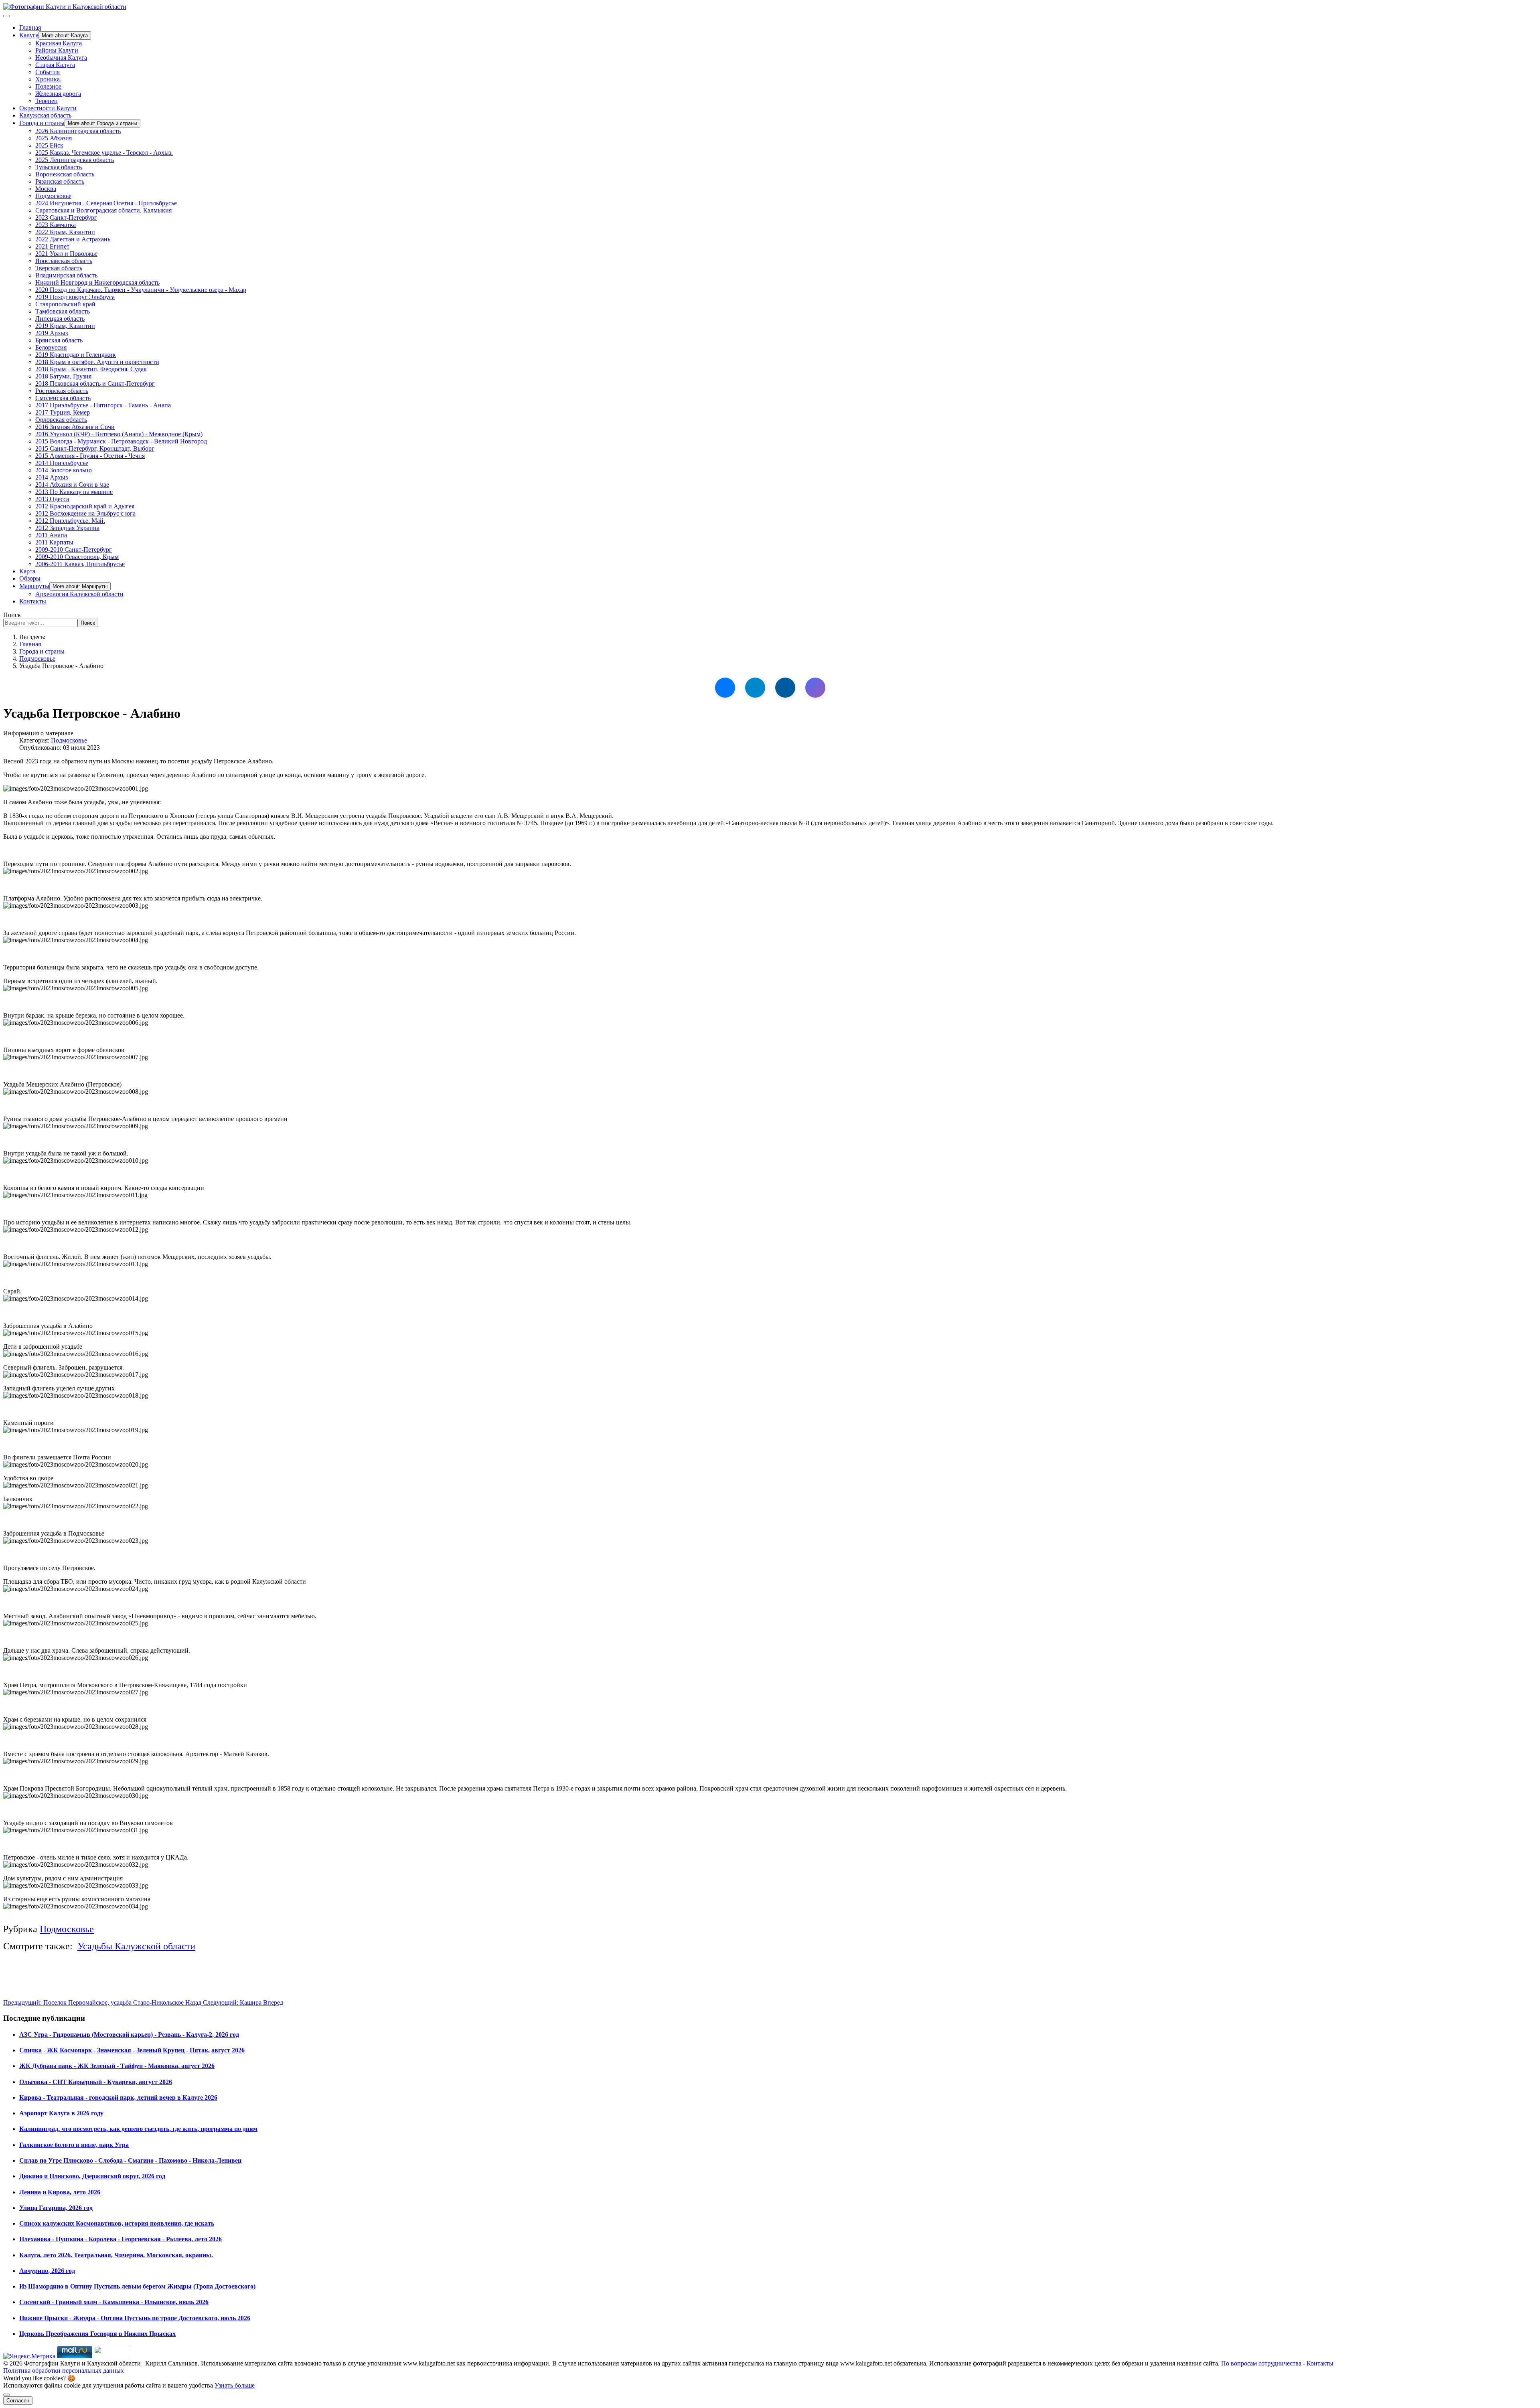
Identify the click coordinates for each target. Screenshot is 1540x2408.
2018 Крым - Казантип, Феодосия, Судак (91, 369)
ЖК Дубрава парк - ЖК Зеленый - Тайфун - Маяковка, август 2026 (117, 2066)
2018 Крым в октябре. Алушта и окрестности (97, 362)
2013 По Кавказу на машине (74, 492)
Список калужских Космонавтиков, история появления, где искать (117, 2223)
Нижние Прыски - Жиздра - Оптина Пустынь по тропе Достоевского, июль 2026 (135, 2318)
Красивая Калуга (59, 43)
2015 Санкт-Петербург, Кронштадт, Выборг (95, 448)
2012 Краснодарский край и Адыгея (85, 506)
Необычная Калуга (61, 58)
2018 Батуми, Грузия (63, 376)
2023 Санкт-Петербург (66, 218)
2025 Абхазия (54, 138)
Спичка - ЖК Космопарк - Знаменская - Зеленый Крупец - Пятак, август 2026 (132, 2050)
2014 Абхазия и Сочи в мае (72, 485)
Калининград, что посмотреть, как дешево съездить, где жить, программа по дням (138, 2129)
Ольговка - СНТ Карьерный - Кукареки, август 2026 (96, 2082)
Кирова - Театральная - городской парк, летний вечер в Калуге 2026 (118, 2097)
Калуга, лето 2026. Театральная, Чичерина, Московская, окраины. (116, 2255)
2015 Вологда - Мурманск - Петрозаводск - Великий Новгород (121, 441)
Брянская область (59, 340)
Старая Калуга (55, 65)
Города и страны (42, 123)
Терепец (47, 101)
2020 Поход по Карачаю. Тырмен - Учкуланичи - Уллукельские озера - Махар (141, 290)
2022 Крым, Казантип (65, 232)
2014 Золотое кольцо (64, 470)
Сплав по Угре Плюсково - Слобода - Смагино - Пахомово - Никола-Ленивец (130, 2160)
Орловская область (61, 420)
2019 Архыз (52, 333)
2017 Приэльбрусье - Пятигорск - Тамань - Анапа (103, 405)
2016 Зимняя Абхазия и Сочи (75, 427)
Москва (46, 189)
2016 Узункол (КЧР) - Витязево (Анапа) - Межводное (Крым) (119, 434)
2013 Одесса (52, 499)
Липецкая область (60, 319)
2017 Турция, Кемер (63, 412)
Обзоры (30, 578)
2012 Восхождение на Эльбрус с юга (85, 513)
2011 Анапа (51, 535)
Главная (30, 27)
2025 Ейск (49, 145)
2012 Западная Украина (67, 528)
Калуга (29, 35)
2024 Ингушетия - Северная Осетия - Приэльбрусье (106, 203)
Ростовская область (62, 391)
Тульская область (59, 167)
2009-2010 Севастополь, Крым (77, 557)
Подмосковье (53, 196)
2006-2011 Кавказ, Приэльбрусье (80, 564)
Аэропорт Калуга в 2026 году (61, 2113)
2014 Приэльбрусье (62, 463)
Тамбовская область (63, 311)
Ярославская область (64, 261)
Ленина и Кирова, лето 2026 (60, 2192)
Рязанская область (60, 181)
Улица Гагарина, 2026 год (56, 2208)
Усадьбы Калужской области (136, 1946)
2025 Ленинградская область (75, 160)
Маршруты (34, 586)
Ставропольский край (65, 304)
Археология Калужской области (79, 594)
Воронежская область (65, 174)
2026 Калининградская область (78, 131)
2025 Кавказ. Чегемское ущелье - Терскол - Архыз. (104, 153)
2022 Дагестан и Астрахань (73, 239)
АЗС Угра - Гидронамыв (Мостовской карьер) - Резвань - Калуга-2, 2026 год (129, 2035)
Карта (27, 571)
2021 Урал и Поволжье (66, 254)
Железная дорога (58, 94)
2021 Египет (52, 246)
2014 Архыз (52, 477)
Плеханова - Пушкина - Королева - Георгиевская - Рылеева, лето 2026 (121, 2239)
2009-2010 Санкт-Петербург (74, 549)
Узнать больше (235, 2385)
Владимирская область (66, 275)
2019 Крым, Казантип (65, 326)
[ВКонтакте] (725, 688)
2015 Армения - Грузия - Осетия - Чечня (90, 456)
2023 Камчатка (56, 225)
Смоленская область (63, 398)
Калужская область (45, 115)
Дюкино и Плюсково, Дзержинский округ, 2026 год (92, 2176)
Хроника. (48, 79)
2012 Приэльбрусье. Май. (70, 521)
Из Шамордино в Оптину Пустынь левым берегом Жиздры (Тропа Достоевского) (137, 2286)
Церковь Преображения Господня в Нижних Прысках (97, 2334)
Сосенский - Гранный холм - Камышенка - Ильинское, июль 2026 (114, 2302)
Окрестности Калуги (48, 108)
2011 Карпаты (54, 542)
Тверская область (59, 268)
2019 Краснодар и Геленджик (76, 355)
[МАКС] (815, 688)
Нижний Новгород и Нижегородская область (97, 282)
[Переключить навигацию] (6, 16)
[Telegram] (755, 688)
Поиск (12, 615)
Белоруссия (51, 347)
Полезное (48, 86)
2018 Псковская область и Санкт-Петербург (95, 383)
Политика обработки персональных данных (64, 2371)
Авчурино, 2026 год (47, 2271)
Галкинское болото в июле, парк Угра (74, 2145)
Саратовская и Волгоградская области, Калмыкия (103, 210)
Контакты (33, 601)
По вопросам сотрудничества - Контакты (1277, 2363)
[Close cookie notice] (6, 2395)
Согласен (18, 2401)
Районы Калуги (57, 50)
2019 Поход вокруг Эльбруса (75, 297)
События (48, 72)
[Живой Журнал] (785, 688)
